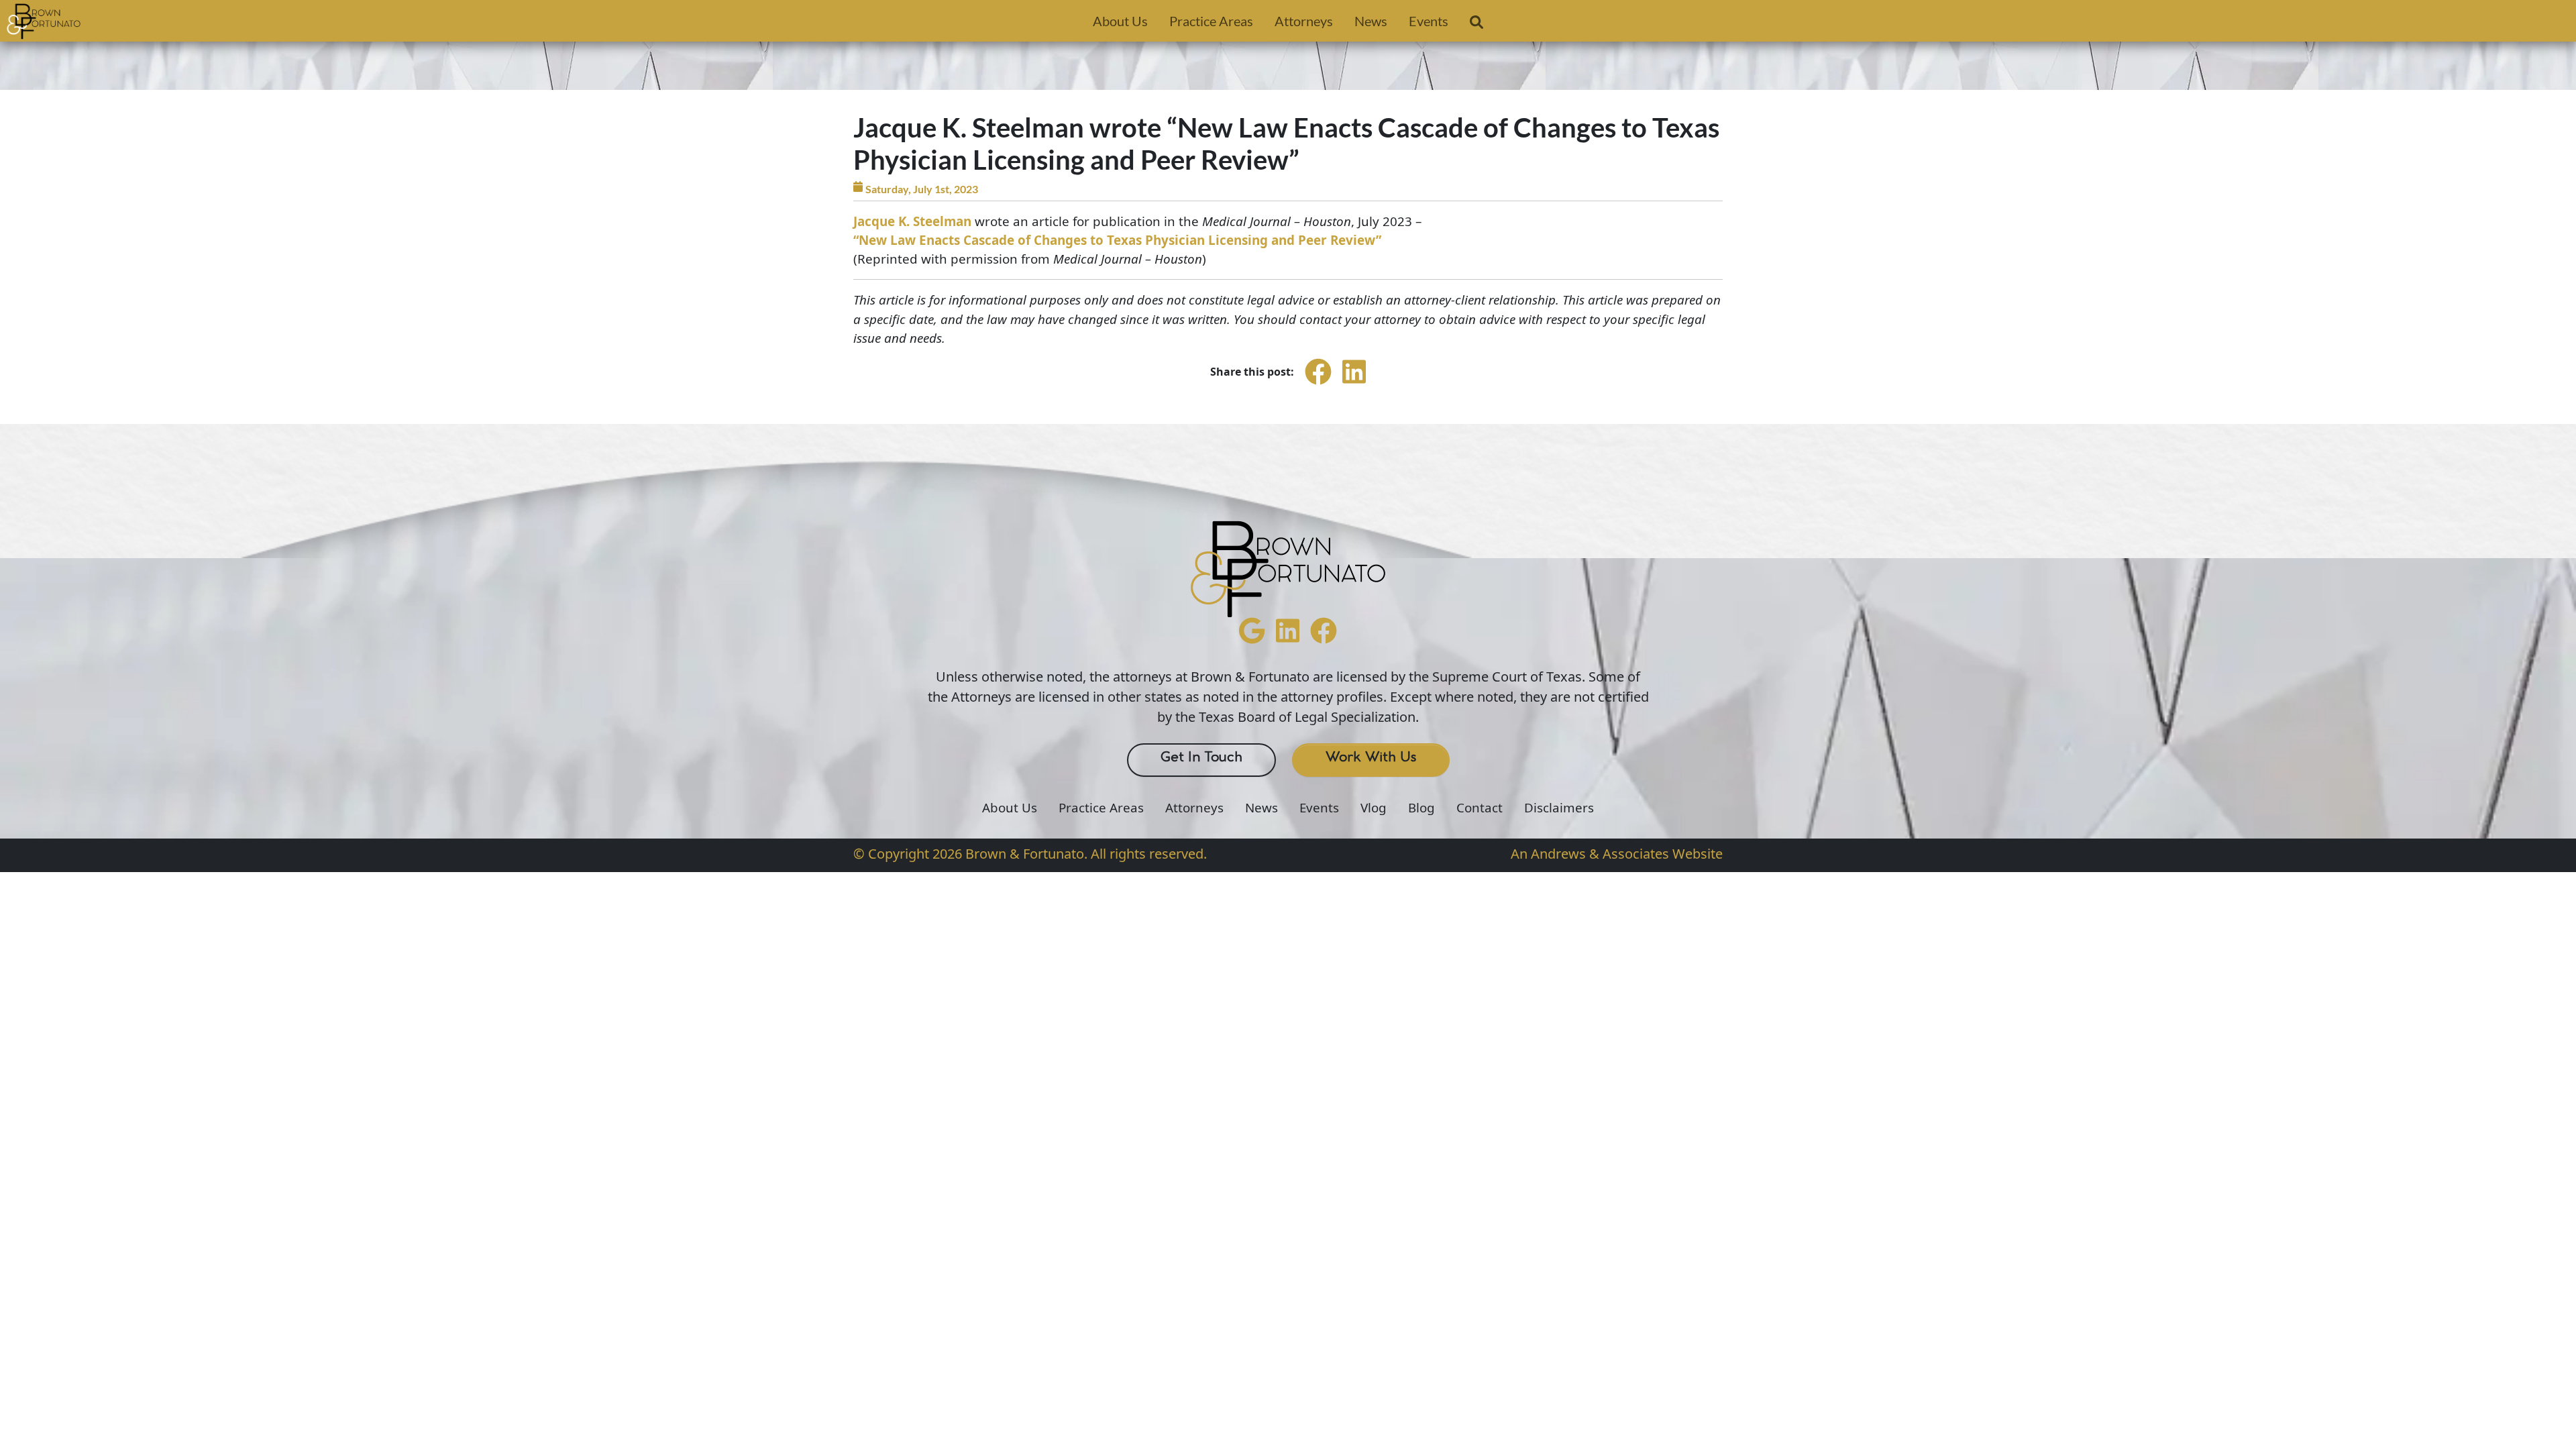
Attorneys (1304, 21)
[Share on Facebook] (1318, 384)
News (1371, 21)
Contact (1480, 808)
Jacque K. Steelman (912, 221)
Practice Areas (1211, 21)
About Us (1120, 21)
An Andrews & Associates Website (1617, 854)
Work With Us (1371, 757)
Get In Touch (1201, 757)
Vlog (1374, 808)
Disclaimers (1559, 808)
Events (1429, 21)
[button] (1477, 25)
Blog (1421, 808)
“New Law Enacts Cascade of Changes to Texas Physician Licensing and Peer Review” (1117, 240)
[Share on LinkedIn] (1354, 384)
